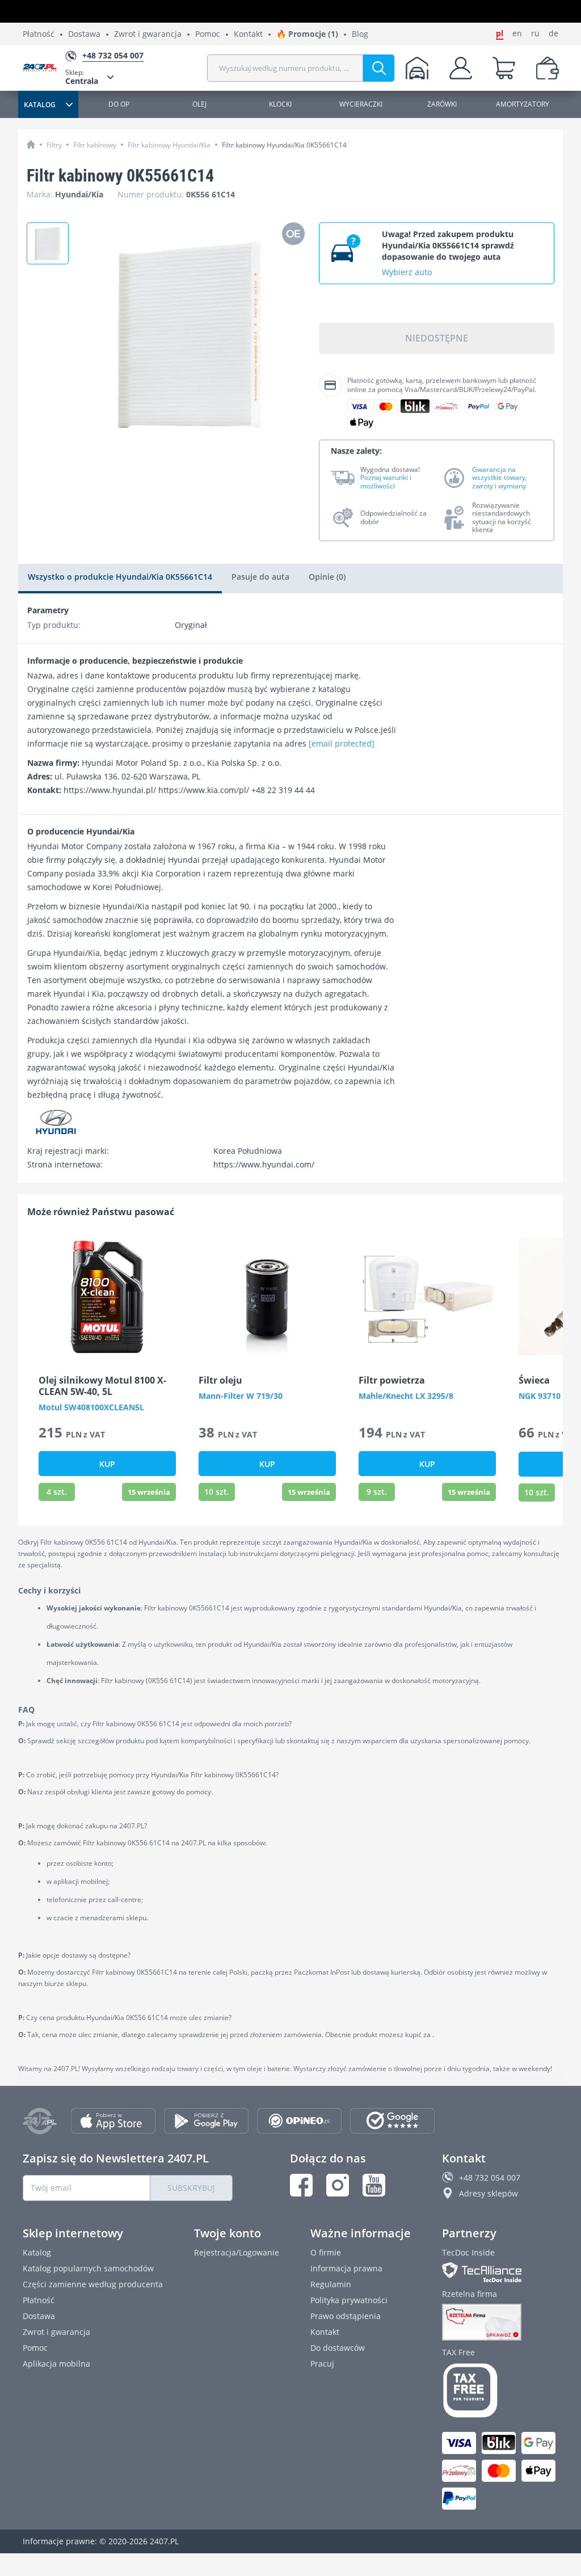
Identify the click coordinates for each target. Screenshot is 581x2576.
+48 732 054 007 (490, 2177)
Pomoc (208, 34)
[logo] (44, 68)
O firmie (326, 2252)
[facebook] (301, 2185)
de (553, 33)
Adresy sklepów (489, 2193)
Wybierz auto (407, 272)
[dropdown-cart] (504, 68)
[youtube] (374, 2185)
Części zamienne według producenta (93, 2284)
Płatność (39, 34)
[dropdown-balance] (548, 68)
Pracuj (322, 2364)
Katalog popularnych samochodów (88, 2268)
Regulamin (331, 2284)
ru (535, 33)
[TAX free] (500, 2391)
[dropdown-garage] (417, 68)
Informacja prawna (346, 2268)
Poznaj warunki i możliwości (386, 482)
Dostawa (84, 34)
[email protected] (342, 743)
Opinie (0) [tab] (327, 577)
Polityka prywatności (349, 2300)
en (517, 33)
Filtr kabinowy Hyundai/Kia (169, 145)
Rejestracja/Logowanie (237, 2252)
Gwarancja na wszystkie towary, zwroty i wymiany (500, 478)
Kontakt (248, 34)
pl (500, 33)
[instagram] (338, 2185)
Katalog (37, 2252)
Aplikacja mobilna (56, 2364)
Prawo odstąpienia (346, 2316)
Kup (107, 1464)
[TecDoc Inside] (500, 2272)
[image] (107, 1297)
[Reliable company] (500, 2322)
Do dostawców (338, 2348)
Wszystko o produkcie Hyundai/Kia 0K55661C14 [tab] (120, 577)
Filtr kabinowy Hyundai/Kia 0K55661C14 (284, 145)
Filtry (54, 145)
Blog (360, 34)
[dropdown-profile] (461, 68)
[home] (31, 144)
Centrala (82, 77)
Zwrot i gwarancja (148, 34)
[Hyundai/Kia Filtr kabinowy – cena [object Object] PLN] (48, 243)
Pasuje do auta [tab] (260, 577)
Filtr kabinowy (95, 145)
